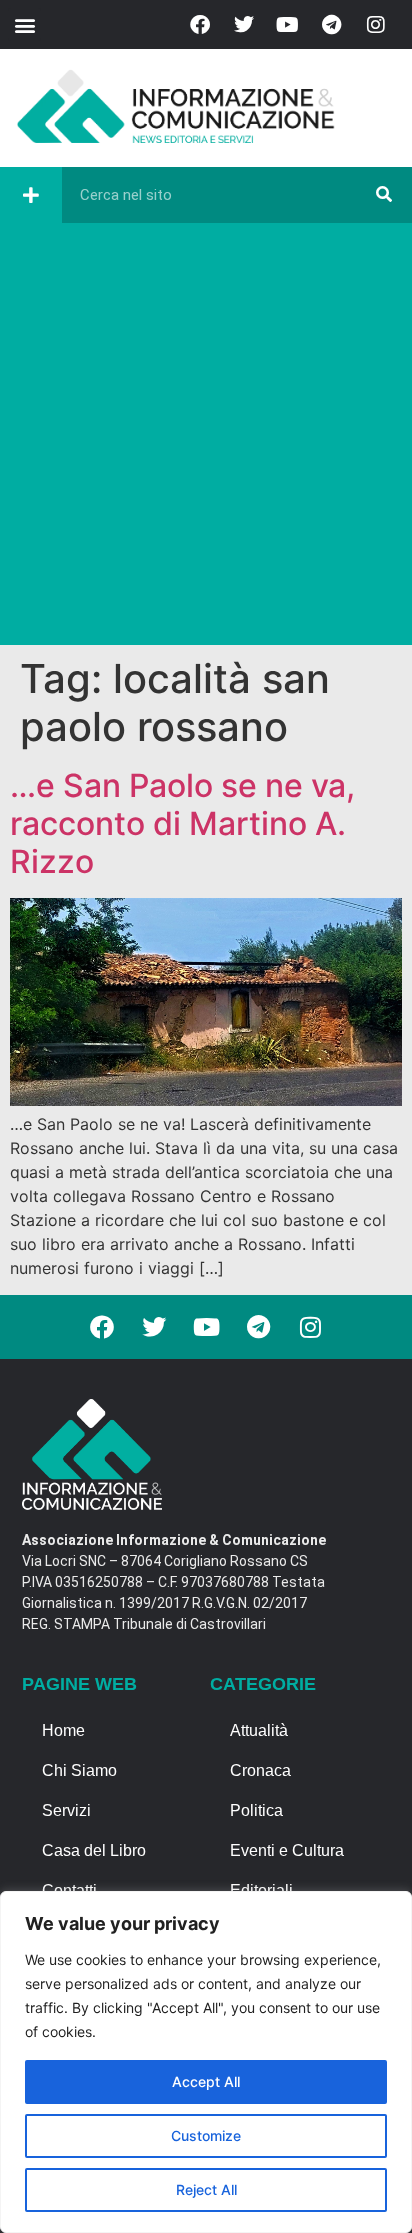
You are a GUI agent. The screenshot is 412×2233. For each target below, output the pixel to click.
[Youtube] (288, 25)
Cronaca (260, 1770)
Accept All (206, 2081)
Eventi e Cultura (287, 1850)
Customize (206, 2135)
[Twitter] (244, 25)
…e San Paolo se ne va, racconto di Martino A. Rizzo (182, 824)
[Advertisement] (206, 439)
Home (63, 1730)
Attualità (259, 1730)
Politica (256, 1810)
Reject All (206, 2189)
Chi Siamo (79, 1770)
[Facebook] (200, 25)
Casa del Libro (94, 1850)
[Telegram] (332, 25)
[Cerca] (384, 195)
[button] (24, 24)
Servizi (66, 1810)
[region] (206, 2062)
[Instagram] (376, 25)
